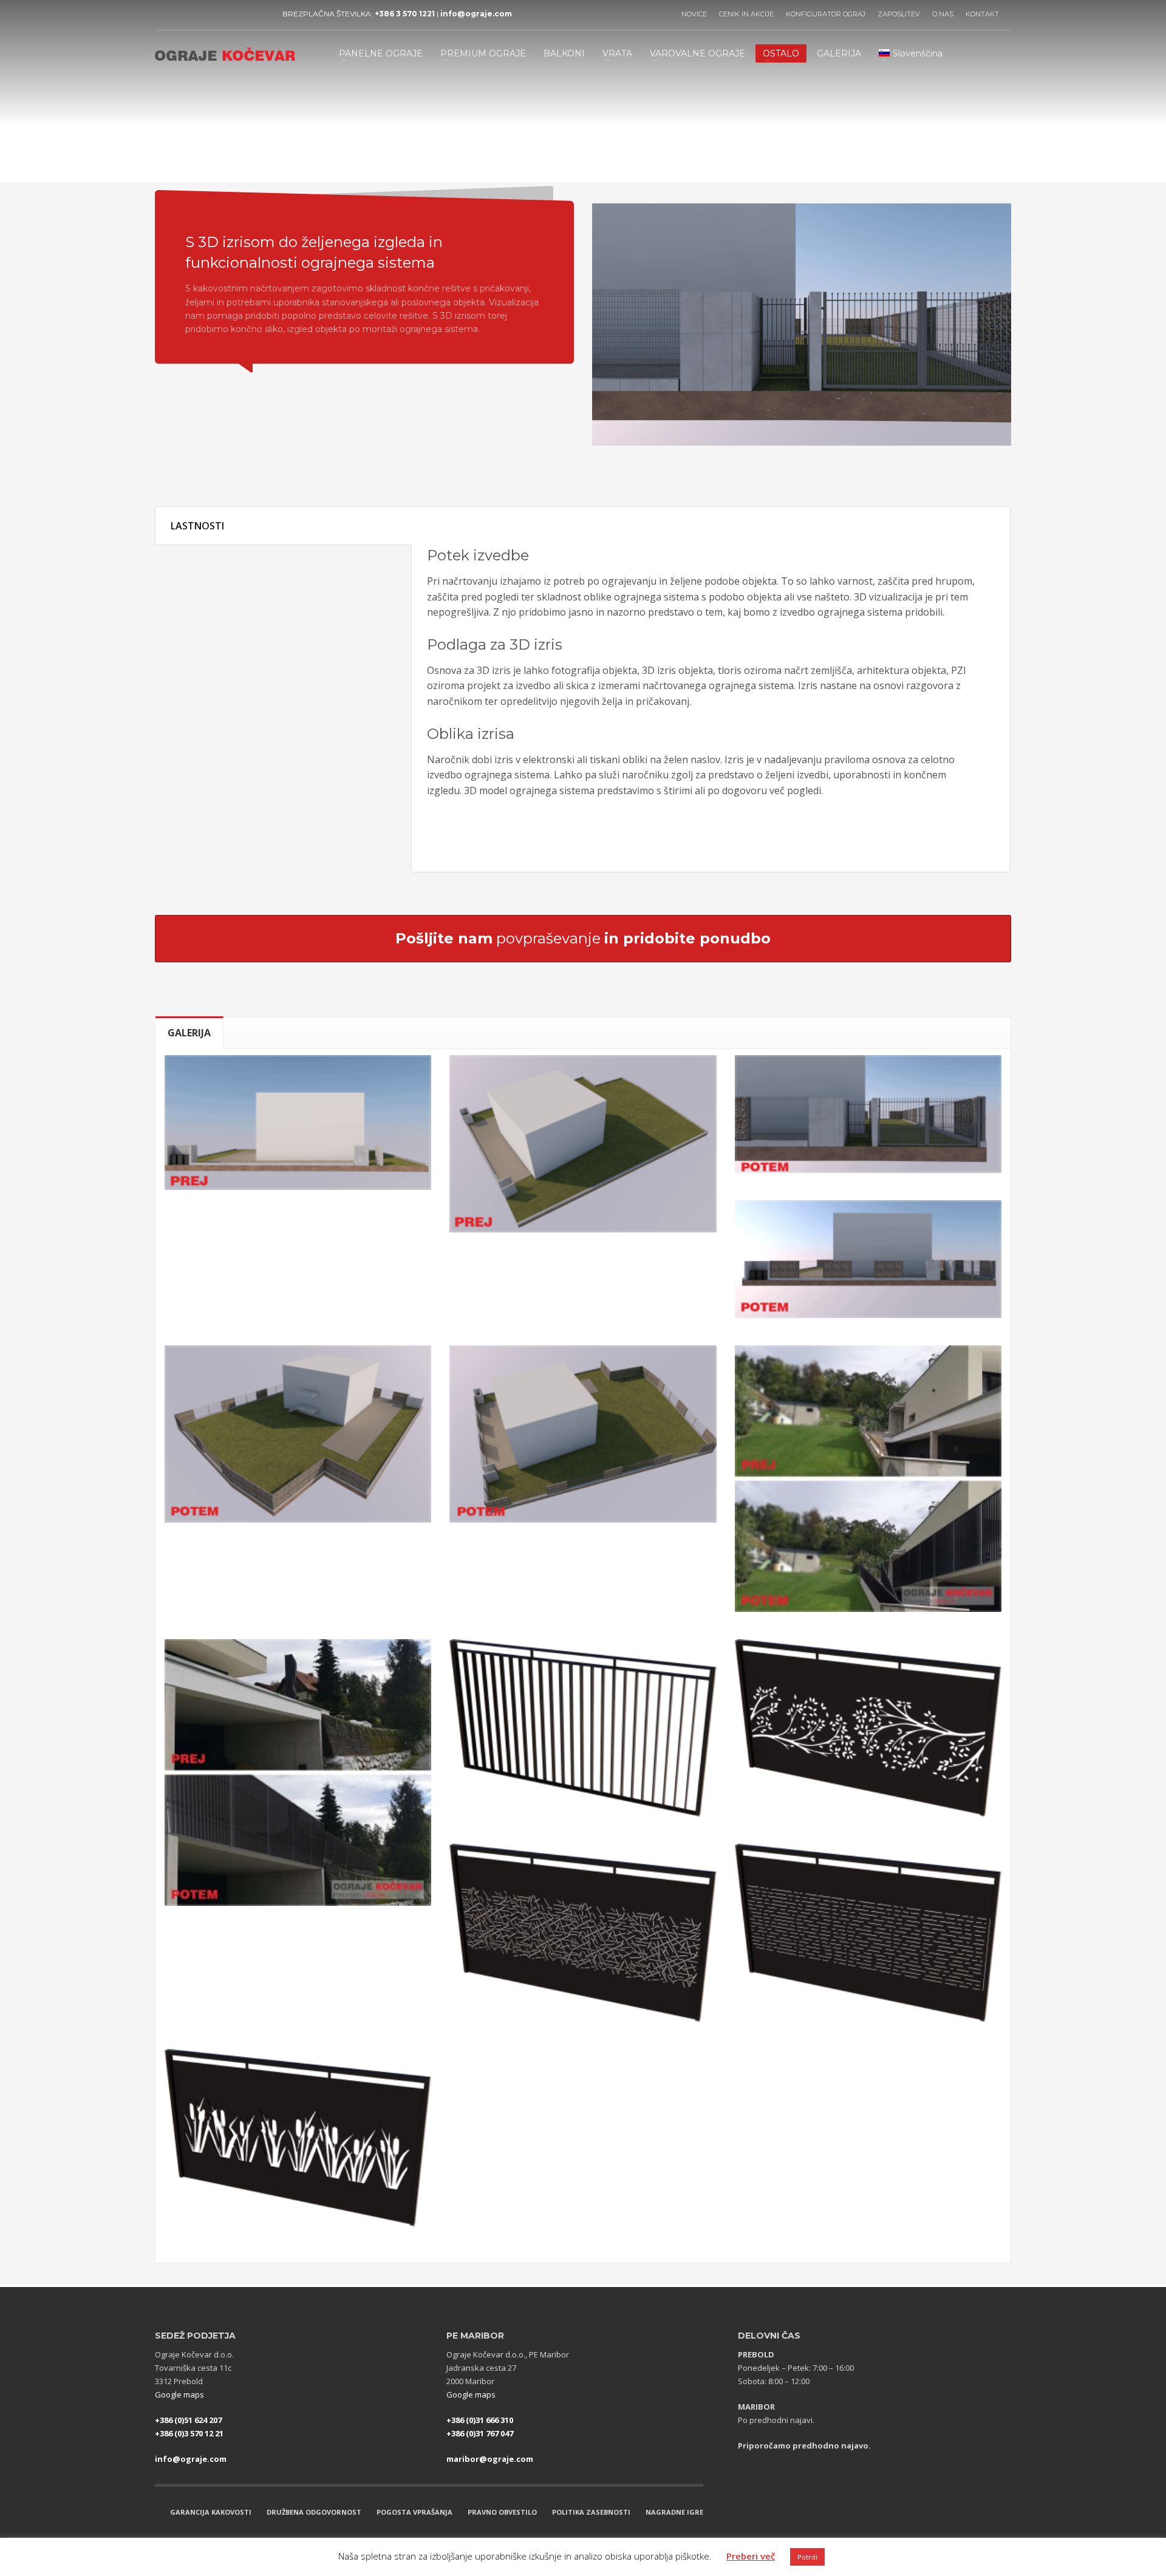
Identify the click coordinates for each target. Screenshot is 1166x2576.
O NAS (943, 14)
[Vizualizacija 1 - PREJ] (298, 1123)
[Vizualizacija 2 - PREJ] (583, 1144)
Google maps (179, 2394)
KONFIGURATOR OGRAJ (826, 14)
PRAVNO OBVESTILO (502, 2512)
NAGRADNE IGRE (674, 2512)
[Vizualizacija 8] (298, 1772)
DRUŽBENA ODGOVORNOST (314, 2512)
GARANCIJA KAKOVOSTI (211, 2512)
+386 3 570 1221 (405, 14)
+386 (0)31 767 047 (480, 2433)
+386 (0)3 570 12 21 (189, 2433)
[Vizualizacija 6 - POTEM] (583, 1434)
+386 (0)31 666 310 (480, 2420)
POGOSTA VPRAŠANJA (414, 2512)
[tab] (189, 1032)
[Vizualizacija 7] (868, 1479)
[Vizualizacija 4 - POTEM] (868, 1259)
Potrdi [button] (807, 2557)
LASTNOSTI (197, 526)
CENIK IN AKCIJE (746, 14)
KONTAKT (982, 14)
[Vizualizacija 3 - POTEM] (868, 1114)
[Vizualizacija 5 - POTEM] (298, 1434)
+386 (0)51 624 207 (188, 2420)
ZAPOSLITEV (899, 14)
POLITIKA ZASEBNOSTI (591, 2512)
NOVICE (694, 14)
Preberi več (751, 2556)
